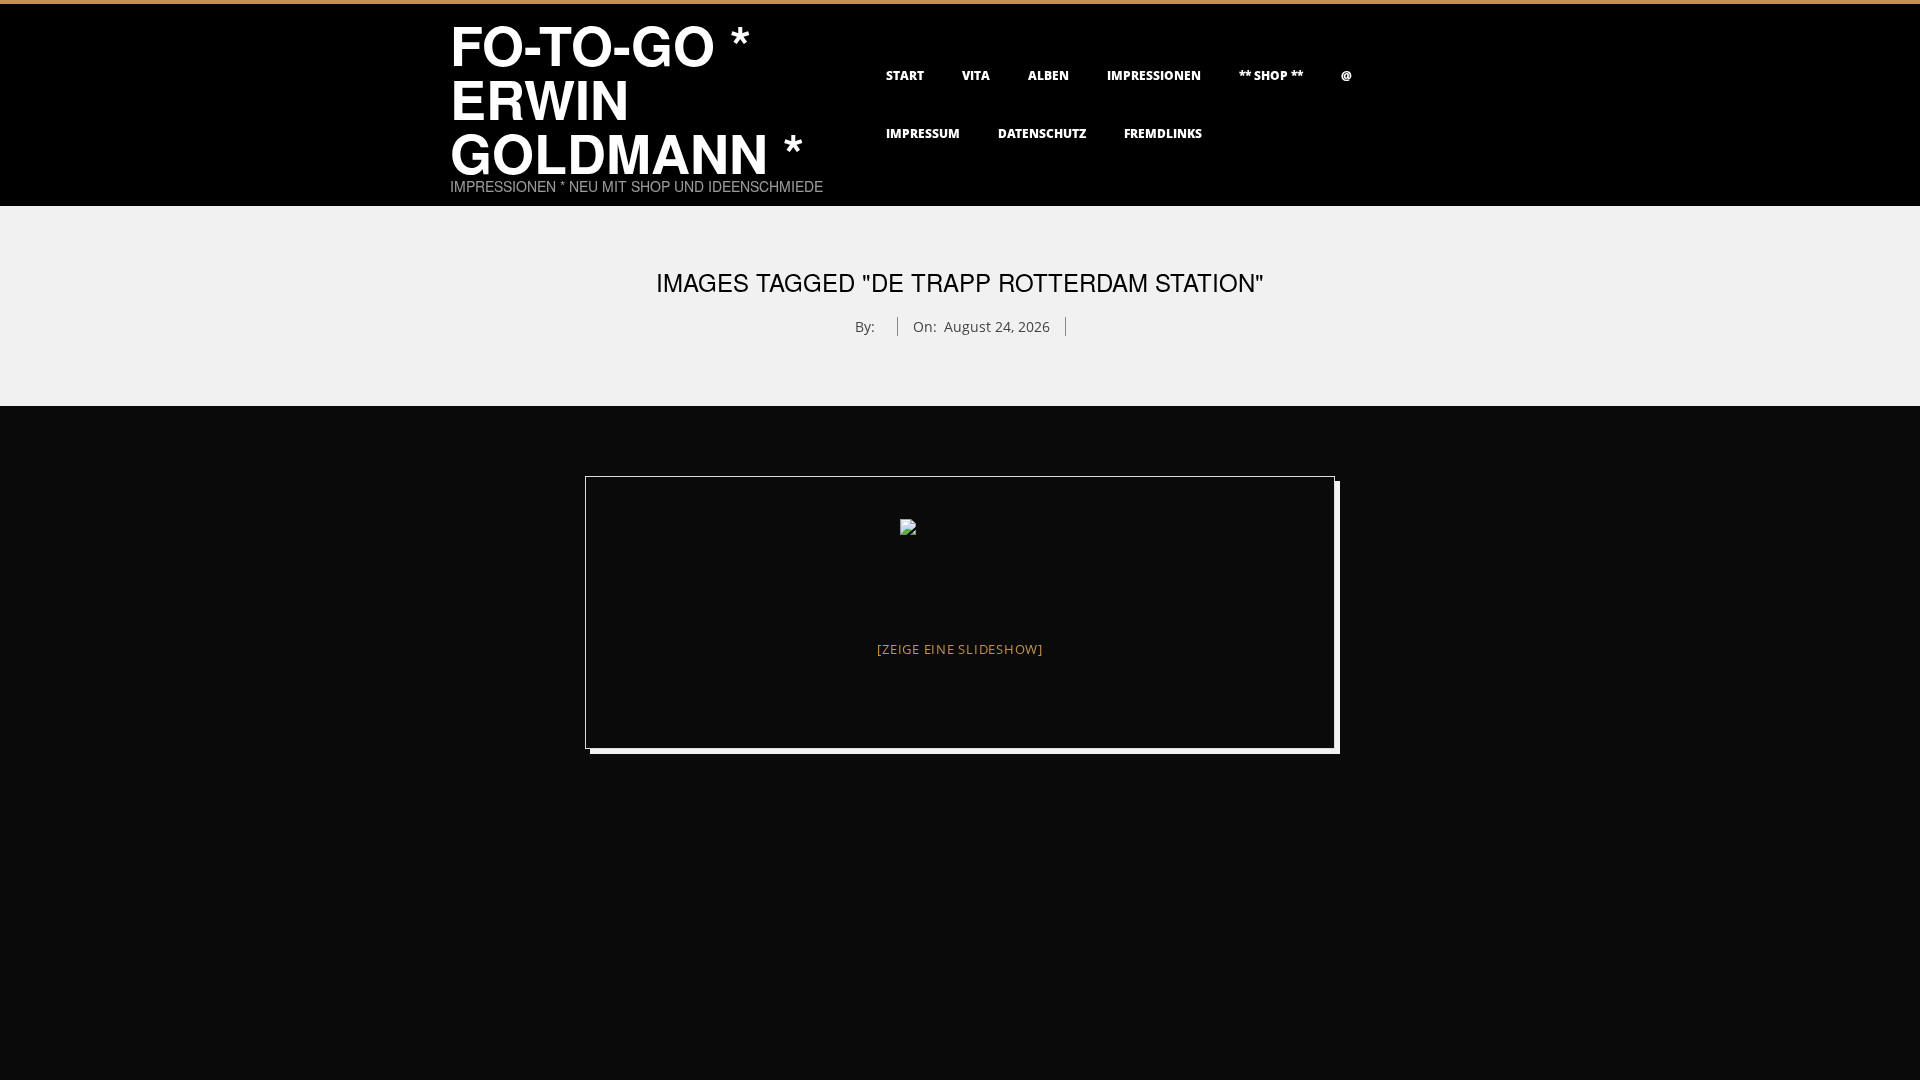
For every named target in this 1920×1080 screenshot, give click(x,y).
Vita (976, 75)
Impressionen (1154, 75)
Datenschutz (1042, 133)
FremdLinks (1163, 133)
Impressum (923, 133)
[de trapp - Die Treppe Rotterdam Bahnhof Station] (960, 564)
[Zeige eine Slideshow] (960, 649)
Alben (1048, 75)
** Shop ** (1271, 75)
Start (905, 75)
